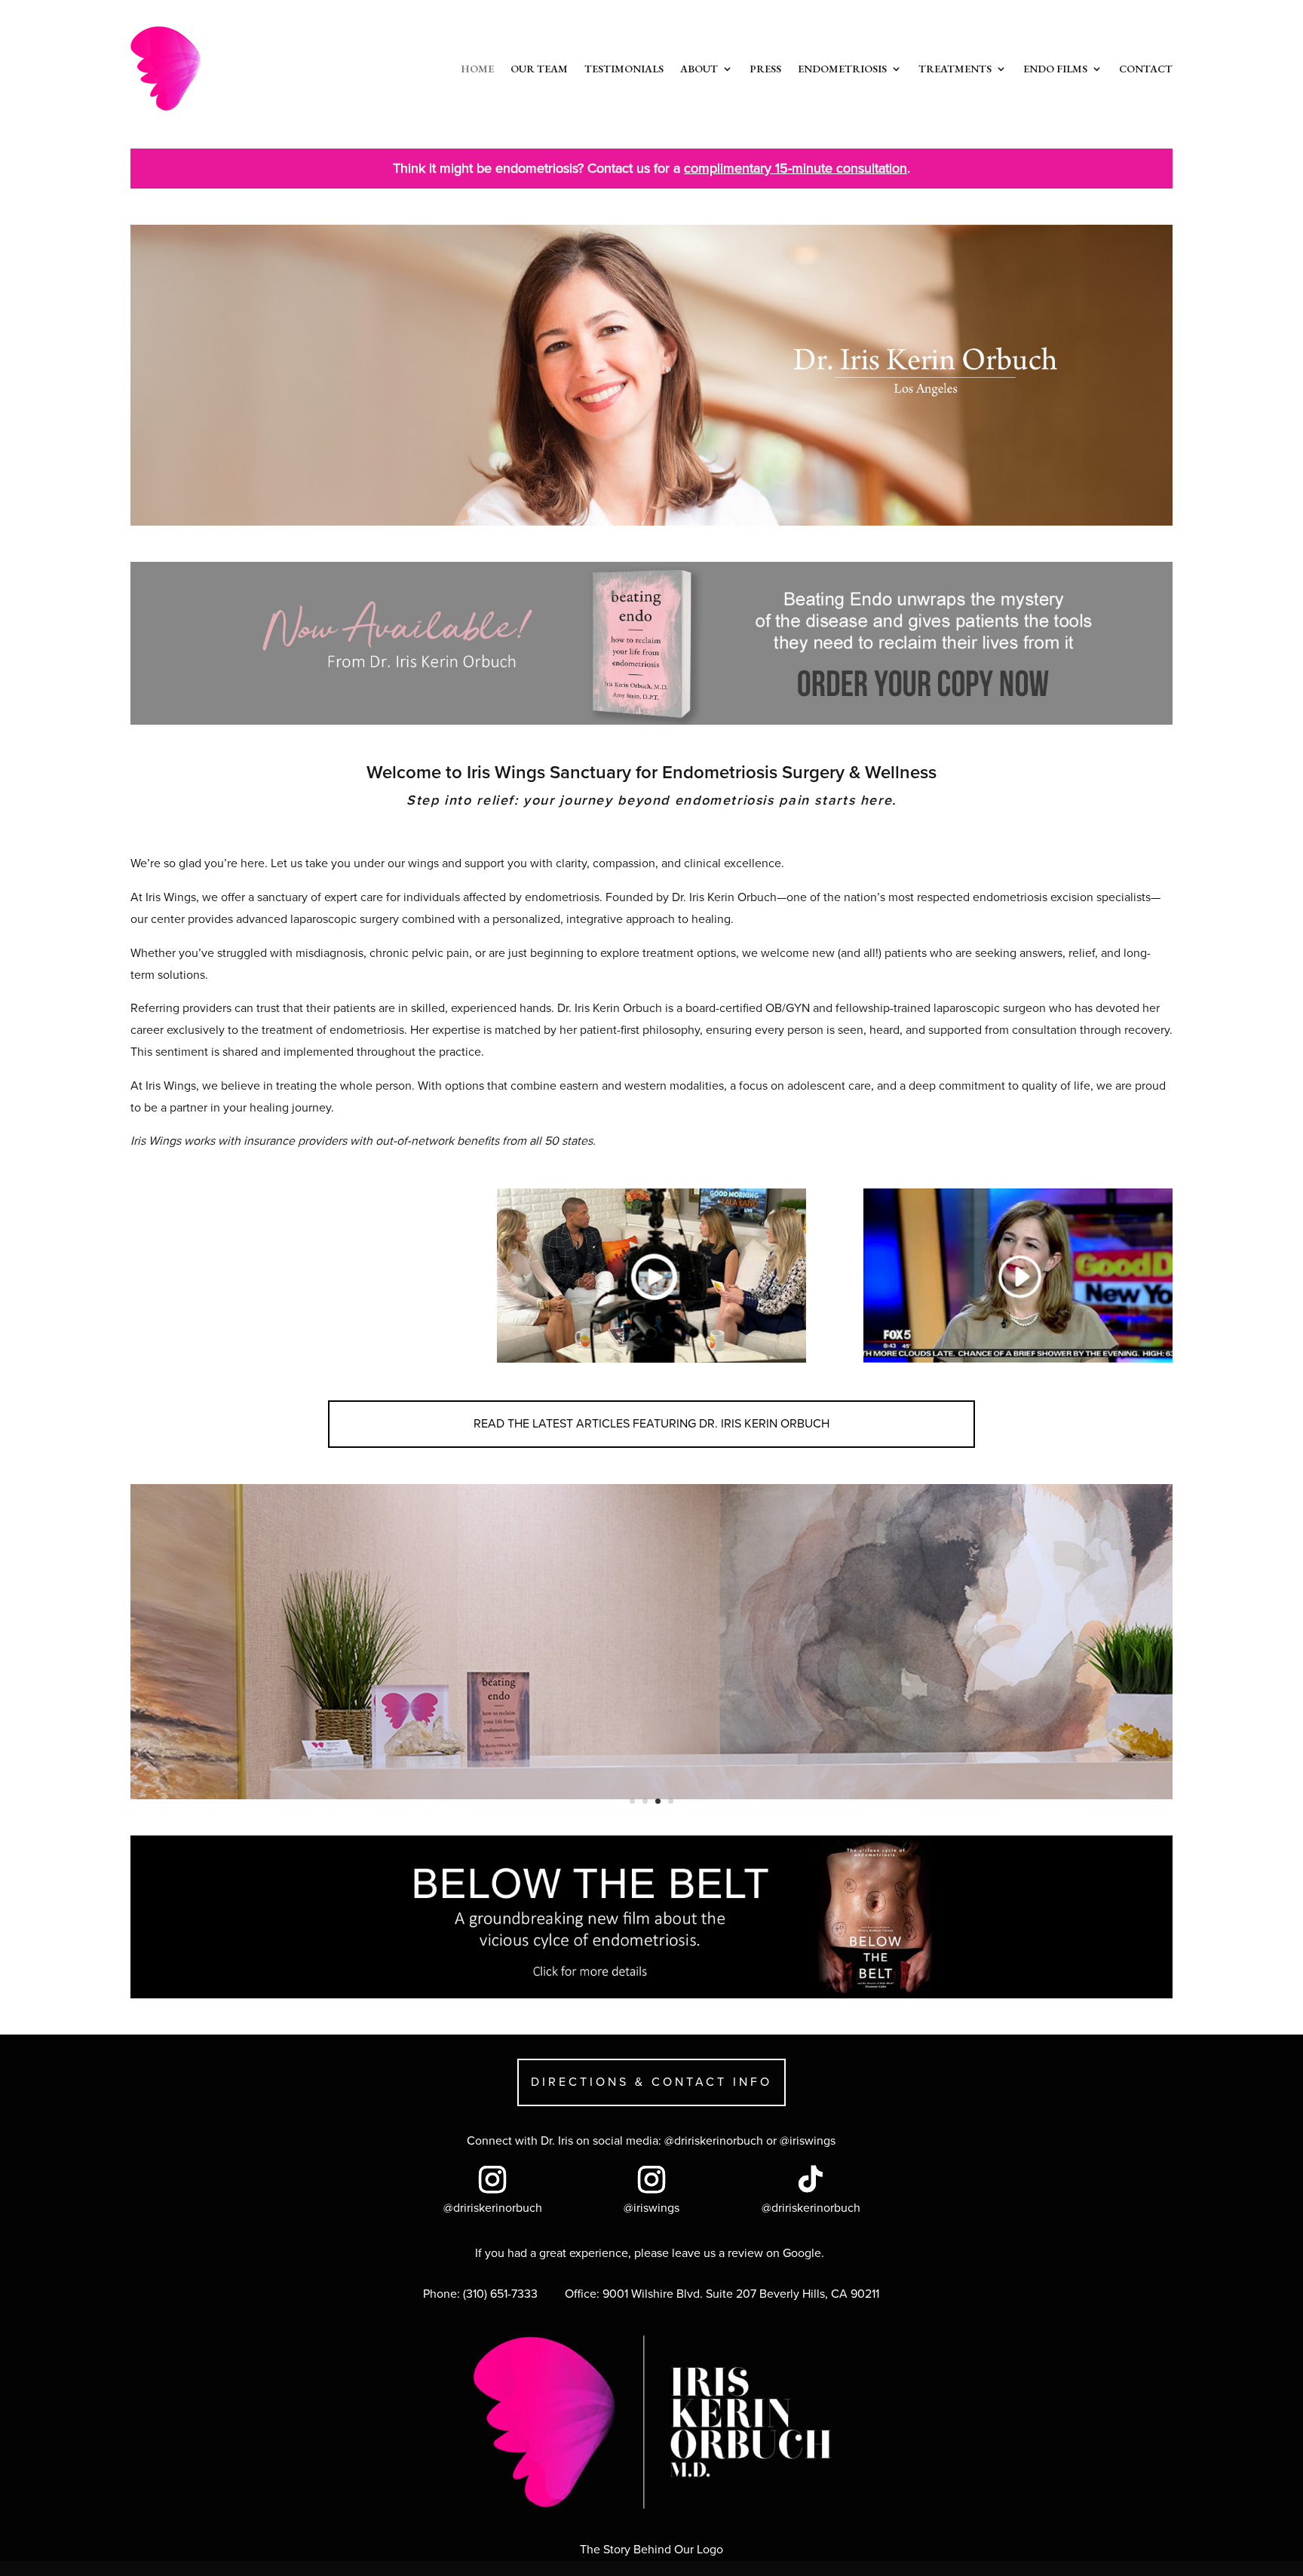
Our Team (539, 69)
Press (765, 69)
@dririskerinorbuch (714, 2141)
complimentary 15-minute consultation (796, 168)
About (699, 69)
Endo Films (1055, 69)
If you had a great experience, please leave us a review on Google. (651, 2253)
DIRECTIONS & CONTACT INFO (651, 2082)
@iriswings (808, 2141)
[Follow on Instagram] (492, 2179)
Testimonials (624, 69)
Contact (1146, 69)
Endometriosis (842, 69)
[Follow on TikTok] (811, 2179)
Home (477, 69)
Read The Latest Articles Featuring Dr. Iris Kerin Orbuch (651, 1424)
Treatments (955, 69)
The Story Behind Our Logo (651, 2550)
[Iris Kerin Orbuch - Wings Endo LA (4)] (651, 1796)
